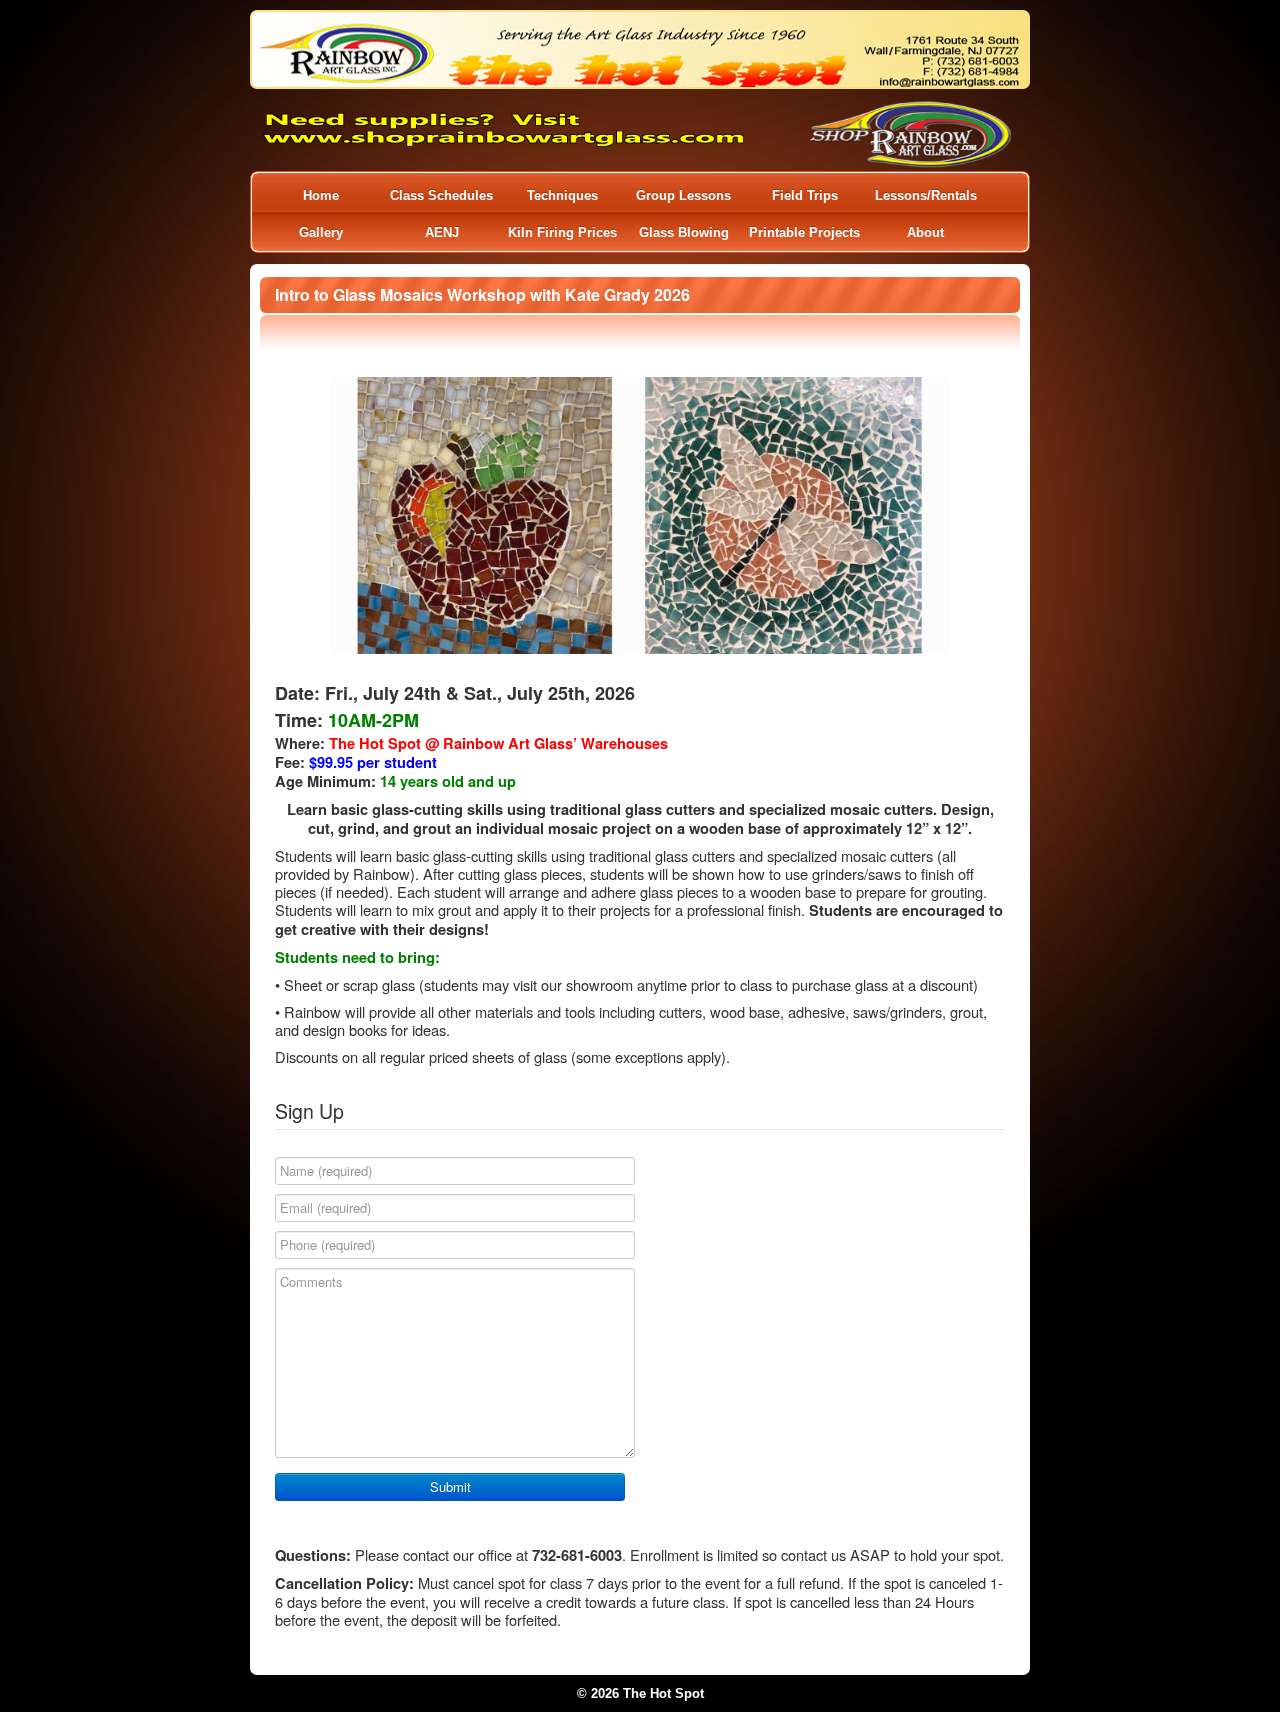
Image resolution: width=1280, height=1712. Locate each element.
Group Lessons (683, 195)
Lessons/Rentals (926, 195)
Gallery (321, 232)
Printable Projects (804, 232)
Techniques (562, 195)
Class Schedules (441, 195)
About (925, 232)
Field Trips (805, 195)
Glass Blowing (684, 232)
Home (321, 195)
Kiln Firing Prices (562, 232)
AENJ (442, 232)
